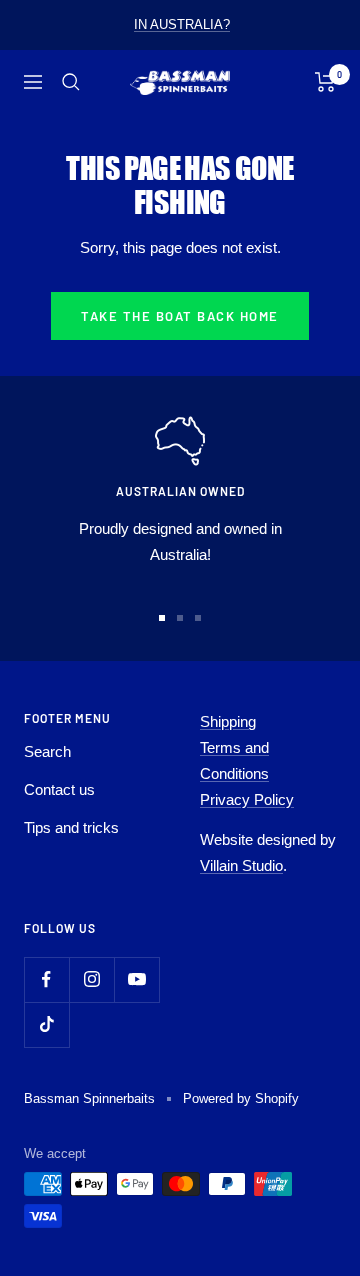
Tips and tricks (71, 827)
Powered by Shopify (241, 1098)
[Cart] (325, 82)
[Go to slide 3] (198, 618)
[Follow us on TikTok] (46, 1024)
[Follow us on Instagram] (91, 979)
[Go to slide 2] (180, 618)
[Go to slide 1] (162, 618)
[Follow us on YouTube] (136, 979)
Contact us (59, 789)
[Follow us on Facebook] (46, 979)
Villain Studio (241, 865)
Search (47, 751)
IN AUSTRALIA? (182, 24)
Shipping (228, 721)
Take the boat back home (180, 316)
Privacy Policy (247, 799)
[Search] (71, 82)
